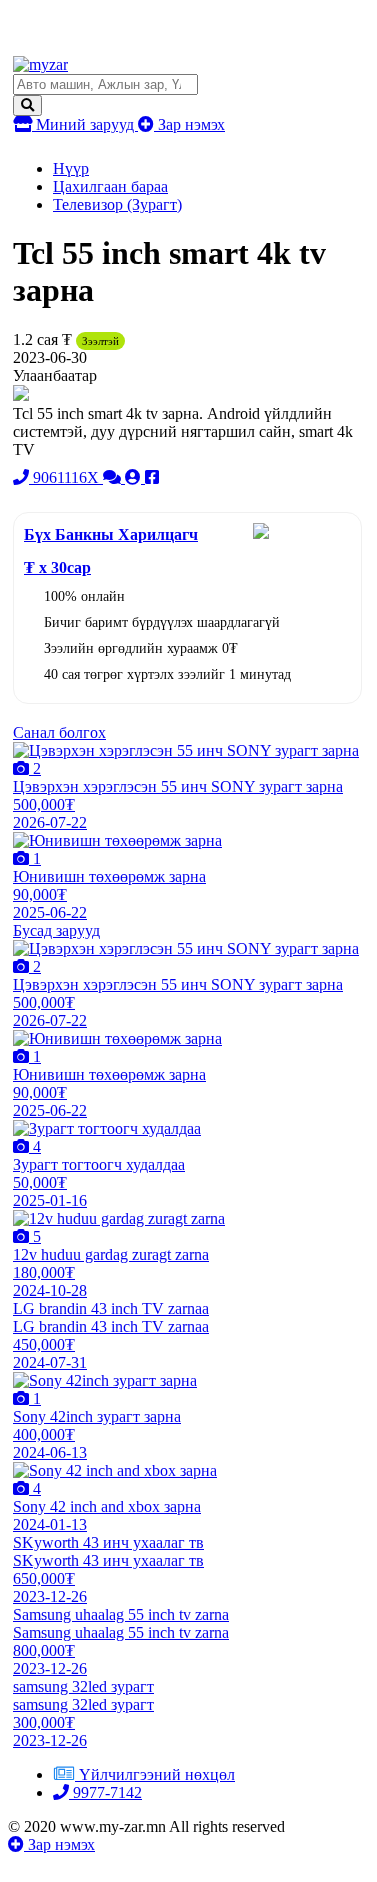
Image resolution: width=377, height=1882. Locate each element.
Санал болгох (59, 732)
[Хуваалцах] (152, 477)
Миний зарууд (85, 124)
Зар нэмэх (189, 124)
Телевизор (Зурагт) (117, 204)
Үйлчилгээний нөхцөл (157, 1774)
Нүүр (71, 168)
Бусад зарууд (56, 930)
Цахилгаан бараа (110, 186)
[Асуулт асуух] (114, 477)
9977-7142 (105, 1792)
